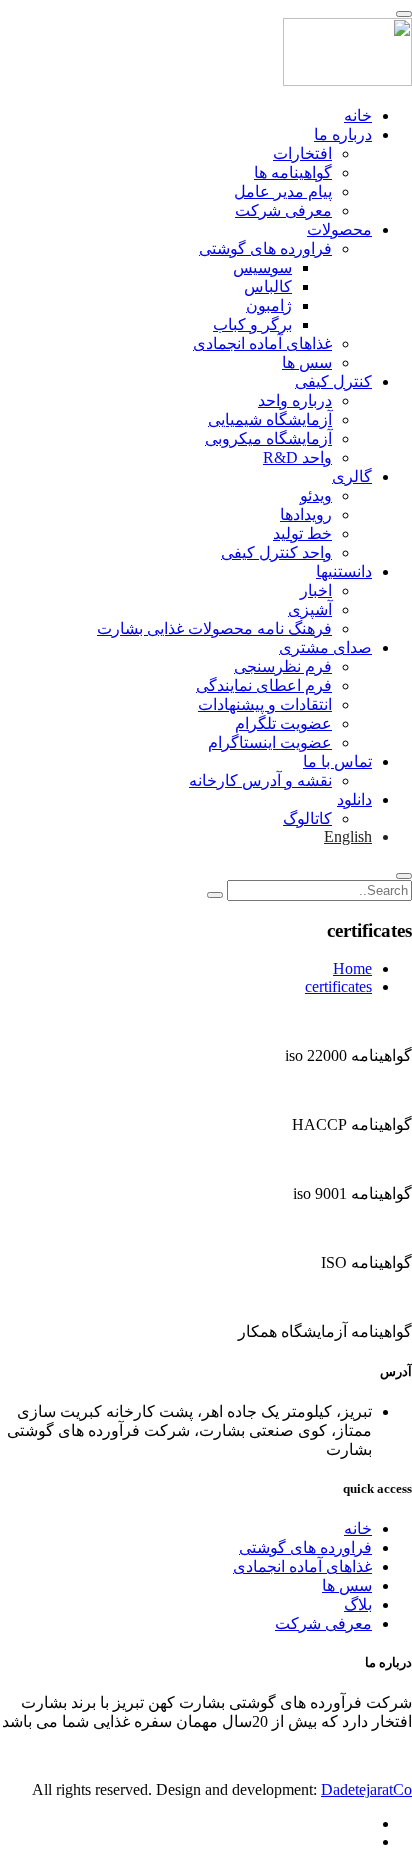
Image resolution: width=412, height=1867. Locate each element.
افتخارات (302, 153)
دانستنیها (344, 571)
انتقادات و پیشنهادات (265, 704)
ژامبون (269, 305)
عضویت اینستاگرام (270, 742)
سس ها (307, 362)
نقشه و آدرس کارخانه (260, 780)
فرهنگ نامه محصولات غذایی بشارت (214, 628)
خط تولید (302, 533)
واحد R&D (297, 457)
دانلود (354, 799)
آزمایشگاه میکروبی (268, 438)
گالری (352, 476)
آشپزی (310, 609)
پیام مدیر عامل (283, 191)
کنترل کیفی (333, 381)
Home (352, 968)
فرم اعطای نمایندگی (264, 685)
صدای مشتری (325, 647)
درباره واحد (295, 400)
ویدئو (316, 495)
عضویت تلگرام (283, 723)
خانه (358, 115)
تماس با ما (337, 761)
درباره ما (343, 134)
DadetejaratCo (366, 1789)
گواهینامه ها (293, 172)
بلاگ (358, 1604)
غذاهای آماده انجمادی (262, 343)
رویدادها (306, 514)
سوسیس (262, 267)
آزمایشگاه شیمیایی (270, 419)
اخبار (316, 590)
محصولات (339, 229)
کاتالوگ (307, 818)
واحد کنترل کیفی (276, 552)
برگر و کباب (252, 324)
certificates (338, 986)
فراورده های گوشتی (265, 248)
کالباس (268, 286)
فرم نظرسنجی (283, 666)
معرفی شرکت (283, 210)
